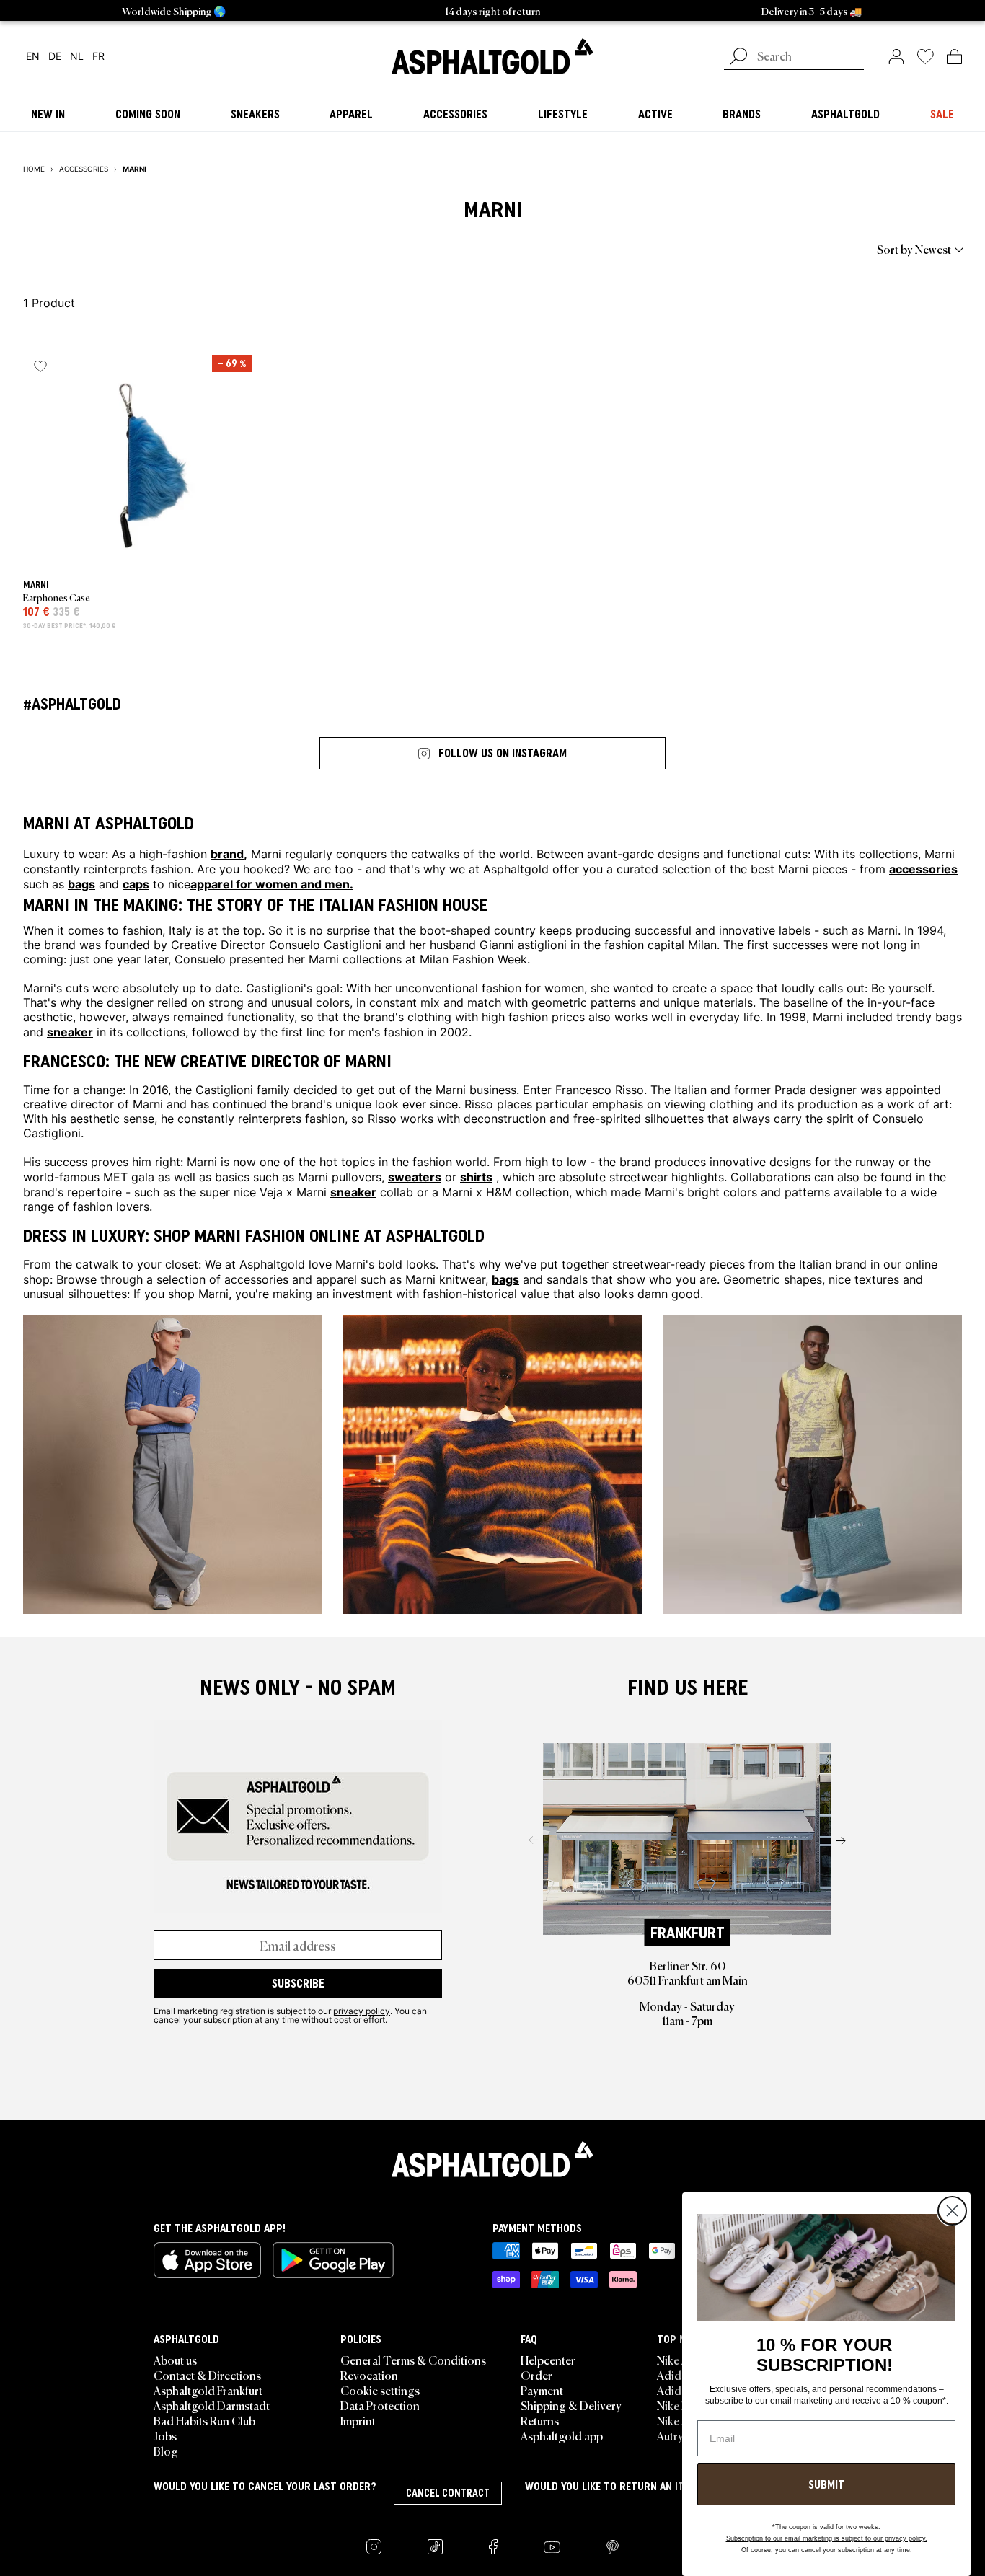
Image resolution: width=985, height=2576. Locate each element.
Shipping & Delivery (571, 2405)
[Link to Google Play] (333, 2260)
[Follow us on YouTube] (552, 2547)
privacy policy (362, 2011)
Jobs (165, 2435)
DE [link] (55, 57)
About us (175, 2360)
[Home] (492, 2159)
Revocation (369, 2375)
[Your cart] (954, 56)
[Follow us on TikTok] (435, 2547)
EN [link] (33, 57)
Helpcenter (548, 2360)
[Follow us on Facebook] (493, 2547)
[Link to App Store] (207, 2260)
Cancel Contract (448, 2493)
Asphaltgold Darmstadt (212, 2405)
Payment (542, 2390)
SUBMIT (826, 2484)
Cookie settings (380, 2390)
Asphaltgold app (562, 2435)
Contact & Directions (207, 2375)
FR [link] (98, 57)
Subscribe (298, 1983)
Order (536, 2375)
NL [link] (77, 57)
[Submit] (738, 58)
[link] (492, 56)
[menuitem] (102, 249)
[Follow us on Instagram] (374, 2547)
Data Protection (380, 2405)
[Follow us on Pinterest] (613, 2547)
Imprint (358, 2420)
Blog (166, 2451)
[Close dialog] (952, 2211)
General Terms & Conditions (413, 2360)
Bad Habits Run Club (204, 2420)
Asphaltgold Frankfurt (208, 2390)
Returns (540, 2420)
